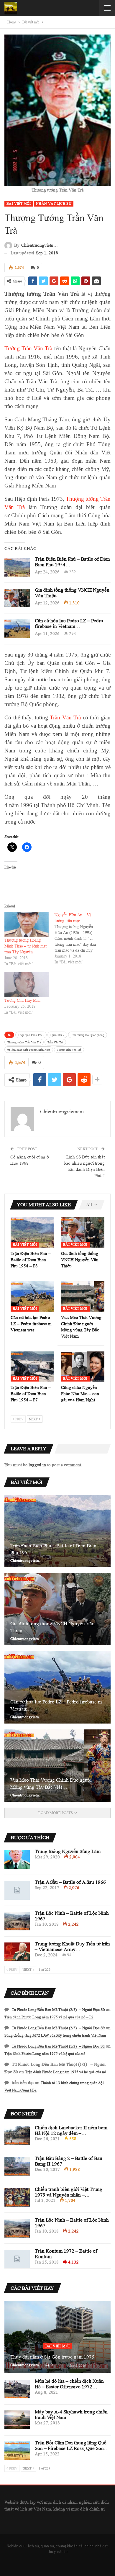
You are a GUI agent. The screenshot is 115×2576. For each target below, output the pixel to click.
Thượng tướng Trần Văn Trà (24, 1042)
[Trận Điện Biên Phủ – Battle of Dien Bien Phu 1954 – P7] (32, 1367)
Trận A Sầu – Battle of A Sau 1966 (70, 1882)
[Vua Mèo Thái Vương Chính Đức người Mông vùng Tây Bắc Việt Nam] (83, 1296)
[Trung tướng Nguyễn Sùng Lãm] (17, 1860)
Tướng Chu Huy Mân (22, 1000)
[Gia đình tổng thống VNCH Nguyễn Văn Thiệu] (17, 598)
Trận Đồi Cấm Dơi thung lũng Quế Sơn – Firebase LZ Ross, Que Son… (72, 2446)
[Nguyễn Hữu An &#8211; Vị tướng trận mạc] (80, 938)
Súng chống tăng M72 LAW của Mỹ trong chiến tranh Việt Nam (55, 2035)
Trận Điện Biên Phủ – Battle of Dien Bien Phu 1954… (53, 1549)
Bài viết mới (19, 203)
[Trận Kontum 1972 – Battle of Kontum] (17, 2259)
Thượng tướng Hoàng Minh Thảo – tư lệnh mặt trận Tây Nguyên (26, 946)
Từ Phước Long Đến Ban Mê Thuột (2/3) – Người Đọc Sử (58, 2010)
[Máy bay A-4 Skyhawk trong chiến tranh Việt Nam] (17, 2420)
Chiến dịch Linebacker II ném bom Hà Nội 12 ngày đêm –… (71, 2130)
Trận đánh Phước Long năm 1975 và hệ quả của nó (45, 2054)
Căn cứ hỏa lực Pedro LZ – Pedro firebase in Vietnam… (69, 623)
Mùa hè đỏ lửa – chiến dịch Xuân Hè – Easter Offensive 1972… (69, 2384)
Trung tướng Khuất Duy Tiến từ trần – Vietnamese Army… (72, 1947)
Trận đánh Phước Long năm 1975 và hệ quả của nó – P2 (49, 2017)
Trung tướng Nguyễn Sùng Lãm (68, 1851)
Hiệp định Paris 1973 (31, 1035)
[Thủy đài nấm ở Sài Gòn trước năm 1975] (57, 2337)
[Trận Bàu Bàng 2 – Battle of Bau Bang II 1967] (17, 2166)
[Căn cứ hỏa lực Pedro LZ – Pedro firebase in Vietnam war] (17, 629)
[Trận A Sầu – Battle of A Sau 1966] (17, 1890)
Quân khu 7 (57, 1035)
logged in (37, 1465)
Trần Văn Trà (65, 717)
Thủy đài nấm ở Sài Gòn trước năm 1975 (52, 2357)
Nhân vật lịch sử (54, 203)
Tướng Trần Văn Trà (28, 348)
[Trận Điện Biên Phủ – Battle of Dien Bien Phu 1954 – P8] (17, 567)
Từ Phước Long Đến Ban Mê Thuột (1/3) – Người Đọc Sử (58, 2046)
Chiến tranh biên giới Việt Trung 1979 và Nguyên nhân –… (69, 2192)
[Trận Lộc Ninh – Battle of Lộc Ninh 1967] (17, 1921)
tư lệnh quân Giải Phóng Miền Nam (29, 1050)
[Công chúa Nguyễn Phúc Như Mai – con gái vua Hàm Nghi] (83, 1367)
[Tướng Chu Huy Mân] (27, 985)
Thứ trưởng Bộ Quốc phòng (88, 1035)
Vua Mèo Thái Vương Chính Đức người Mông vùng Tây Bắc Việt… (51, 1784)
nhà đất (101, 2546)
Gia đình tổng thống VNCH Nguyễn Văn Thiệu (52, 1627)
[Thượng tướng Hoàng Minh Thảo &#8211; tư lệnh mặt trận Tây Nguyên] (27, 924)
